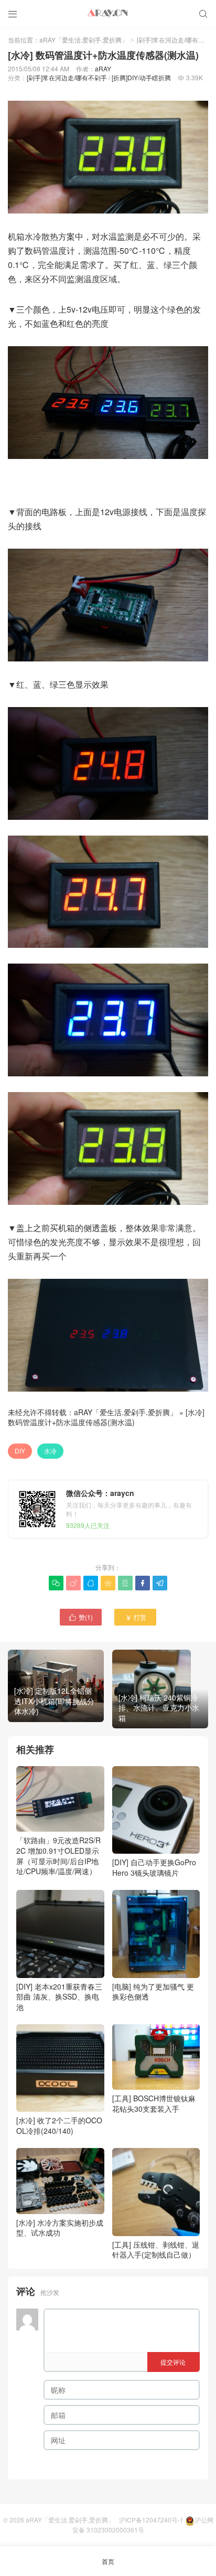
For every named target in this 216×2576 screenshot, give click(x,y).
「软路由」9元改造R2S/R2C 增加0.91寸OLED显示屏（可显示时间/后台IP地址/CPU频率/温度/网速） (58, 1856)
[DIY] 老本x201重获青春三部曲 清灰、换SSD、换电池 (59, 1997)
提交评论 (173, 2362)
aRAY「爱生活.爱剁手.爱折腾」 (84, 40)
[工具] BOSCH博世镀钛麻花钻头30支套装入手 (154, 2103)
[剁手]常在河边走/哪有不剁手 (67, 77)
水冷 (50, 1451)
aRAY (103, 68)
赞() (81, 1617)
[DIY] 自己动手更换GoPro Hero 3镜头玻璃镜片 (154, 1867)
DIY (20, 1451)
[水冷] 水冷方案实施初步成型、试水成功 (60, 2227)
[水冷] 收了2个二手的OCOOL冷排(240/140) (59, 2125)
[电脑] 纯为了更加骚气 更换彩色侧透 (153, 1991)
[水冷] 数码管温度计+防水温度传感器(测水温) (106, 1417)
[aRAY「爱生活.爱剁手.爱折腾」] (108, 13)
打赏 (136, 1617)
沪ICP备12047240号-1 (151, 2520)
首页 (108, 2561)
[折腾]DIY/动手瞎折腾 (141, 77)
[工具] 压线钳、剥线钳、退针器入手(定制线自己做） (156, 2249)
